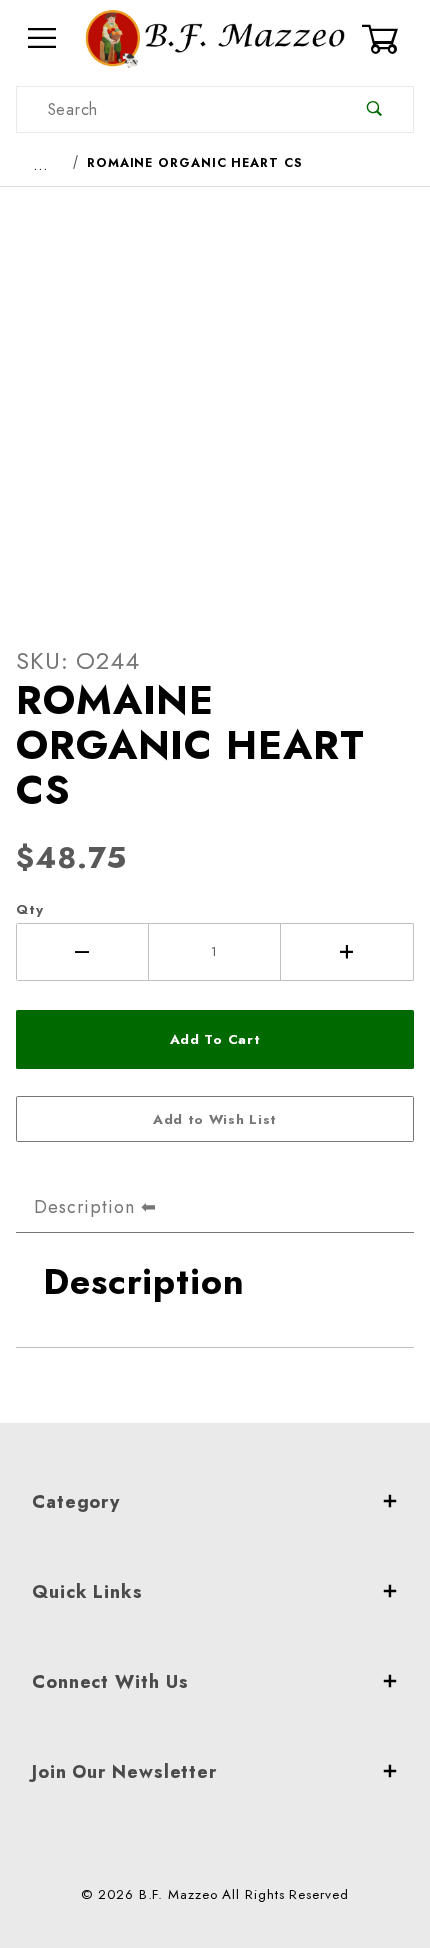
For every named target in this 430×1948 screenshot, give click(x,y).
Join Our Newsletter (124, 1772)
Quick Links (87, 1592)
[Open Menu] (42, 38)
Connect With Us (110, 1682)
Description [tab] (84, 1207)
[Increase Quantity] (347, 952)
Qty (30, 909)
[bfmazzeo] (215, 36)
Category (76, 1502)
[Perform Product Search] (374, 109)
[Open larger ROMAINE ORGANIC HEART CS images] (215, 400)
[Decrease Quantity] (82, 952)
